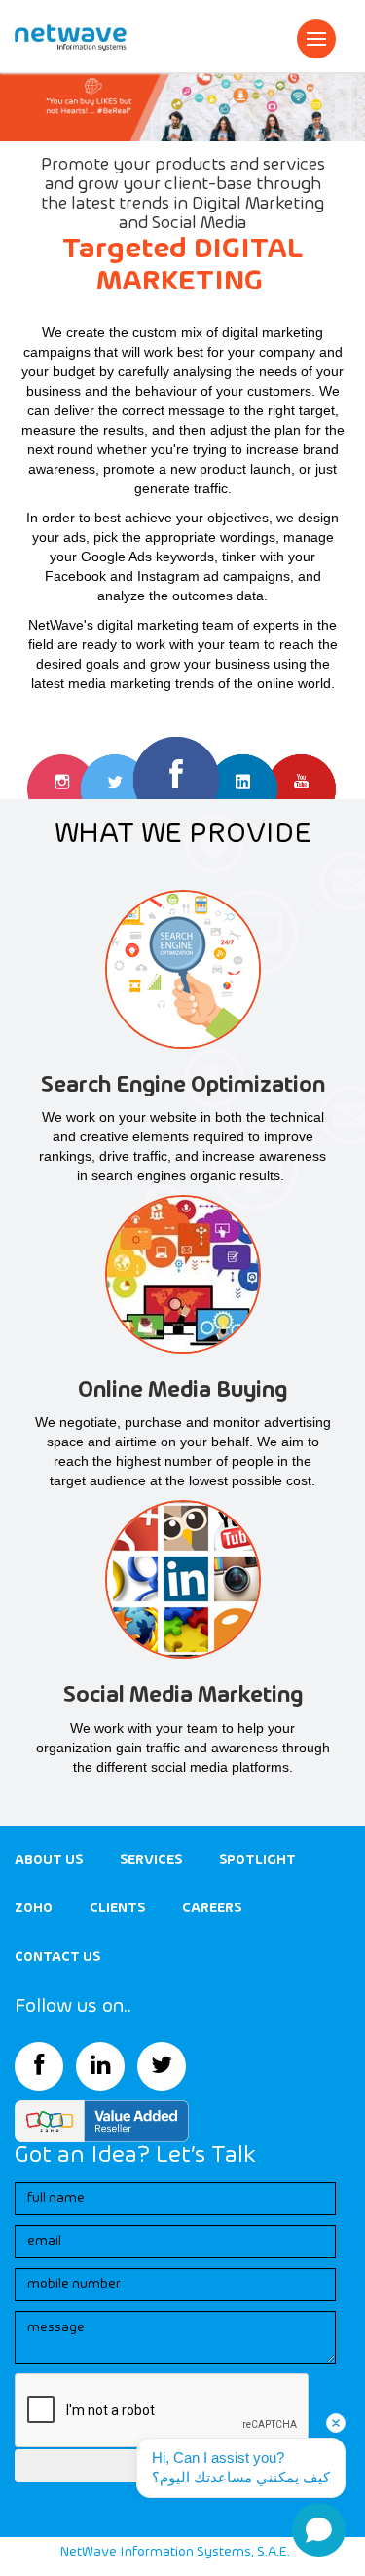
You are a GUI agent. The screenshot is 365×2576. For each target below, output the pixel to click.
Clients (117, 1908)
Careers (212, 1908)
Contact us (57, 1957)
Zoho (34, 1908)
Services (151, 1860)
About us (49, 1860)
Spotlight (257, 1860)
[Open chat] (319, 2530)
